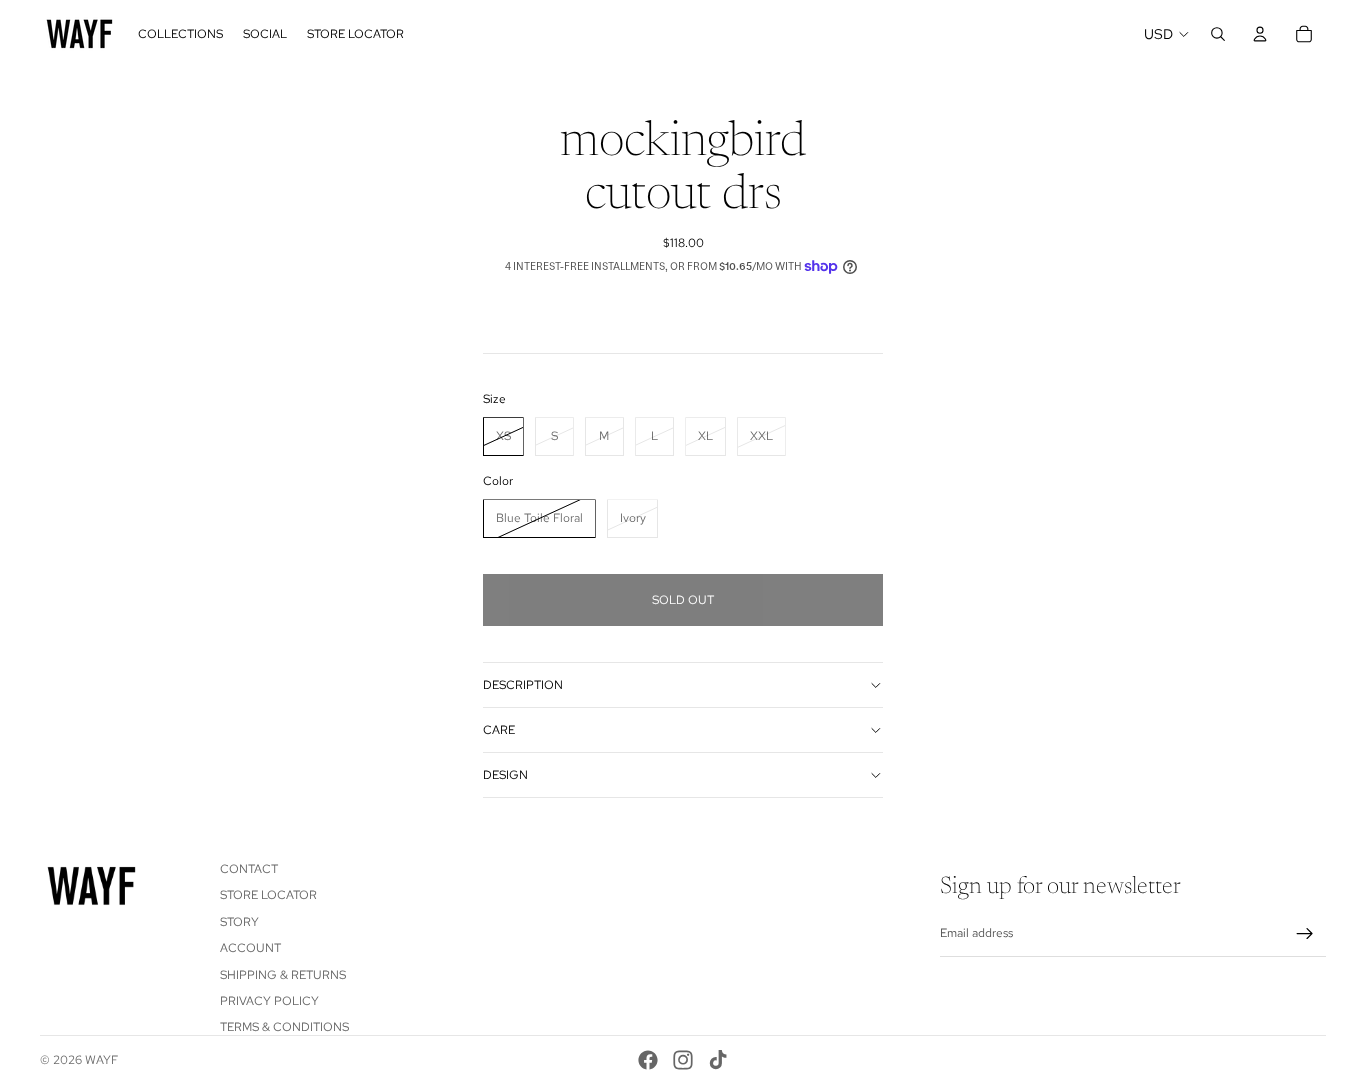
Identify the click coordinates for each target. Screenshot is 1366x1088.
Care (499, 730)
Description (523, 685)
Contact (249, 869)
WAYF (101, 1060)
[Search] (1218, 34)
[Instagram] (683, 1060)
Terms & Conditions (284, 1028)
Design (505, 775)
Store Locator (268, 896)
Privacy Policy (269, 1001)
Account (250, 949)
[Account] (1260, 34)
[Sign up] (1305, 934)
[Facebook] (648, 1060)
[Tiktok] (718, 1060)
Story (239, 922)
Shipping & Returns (283, 975)
